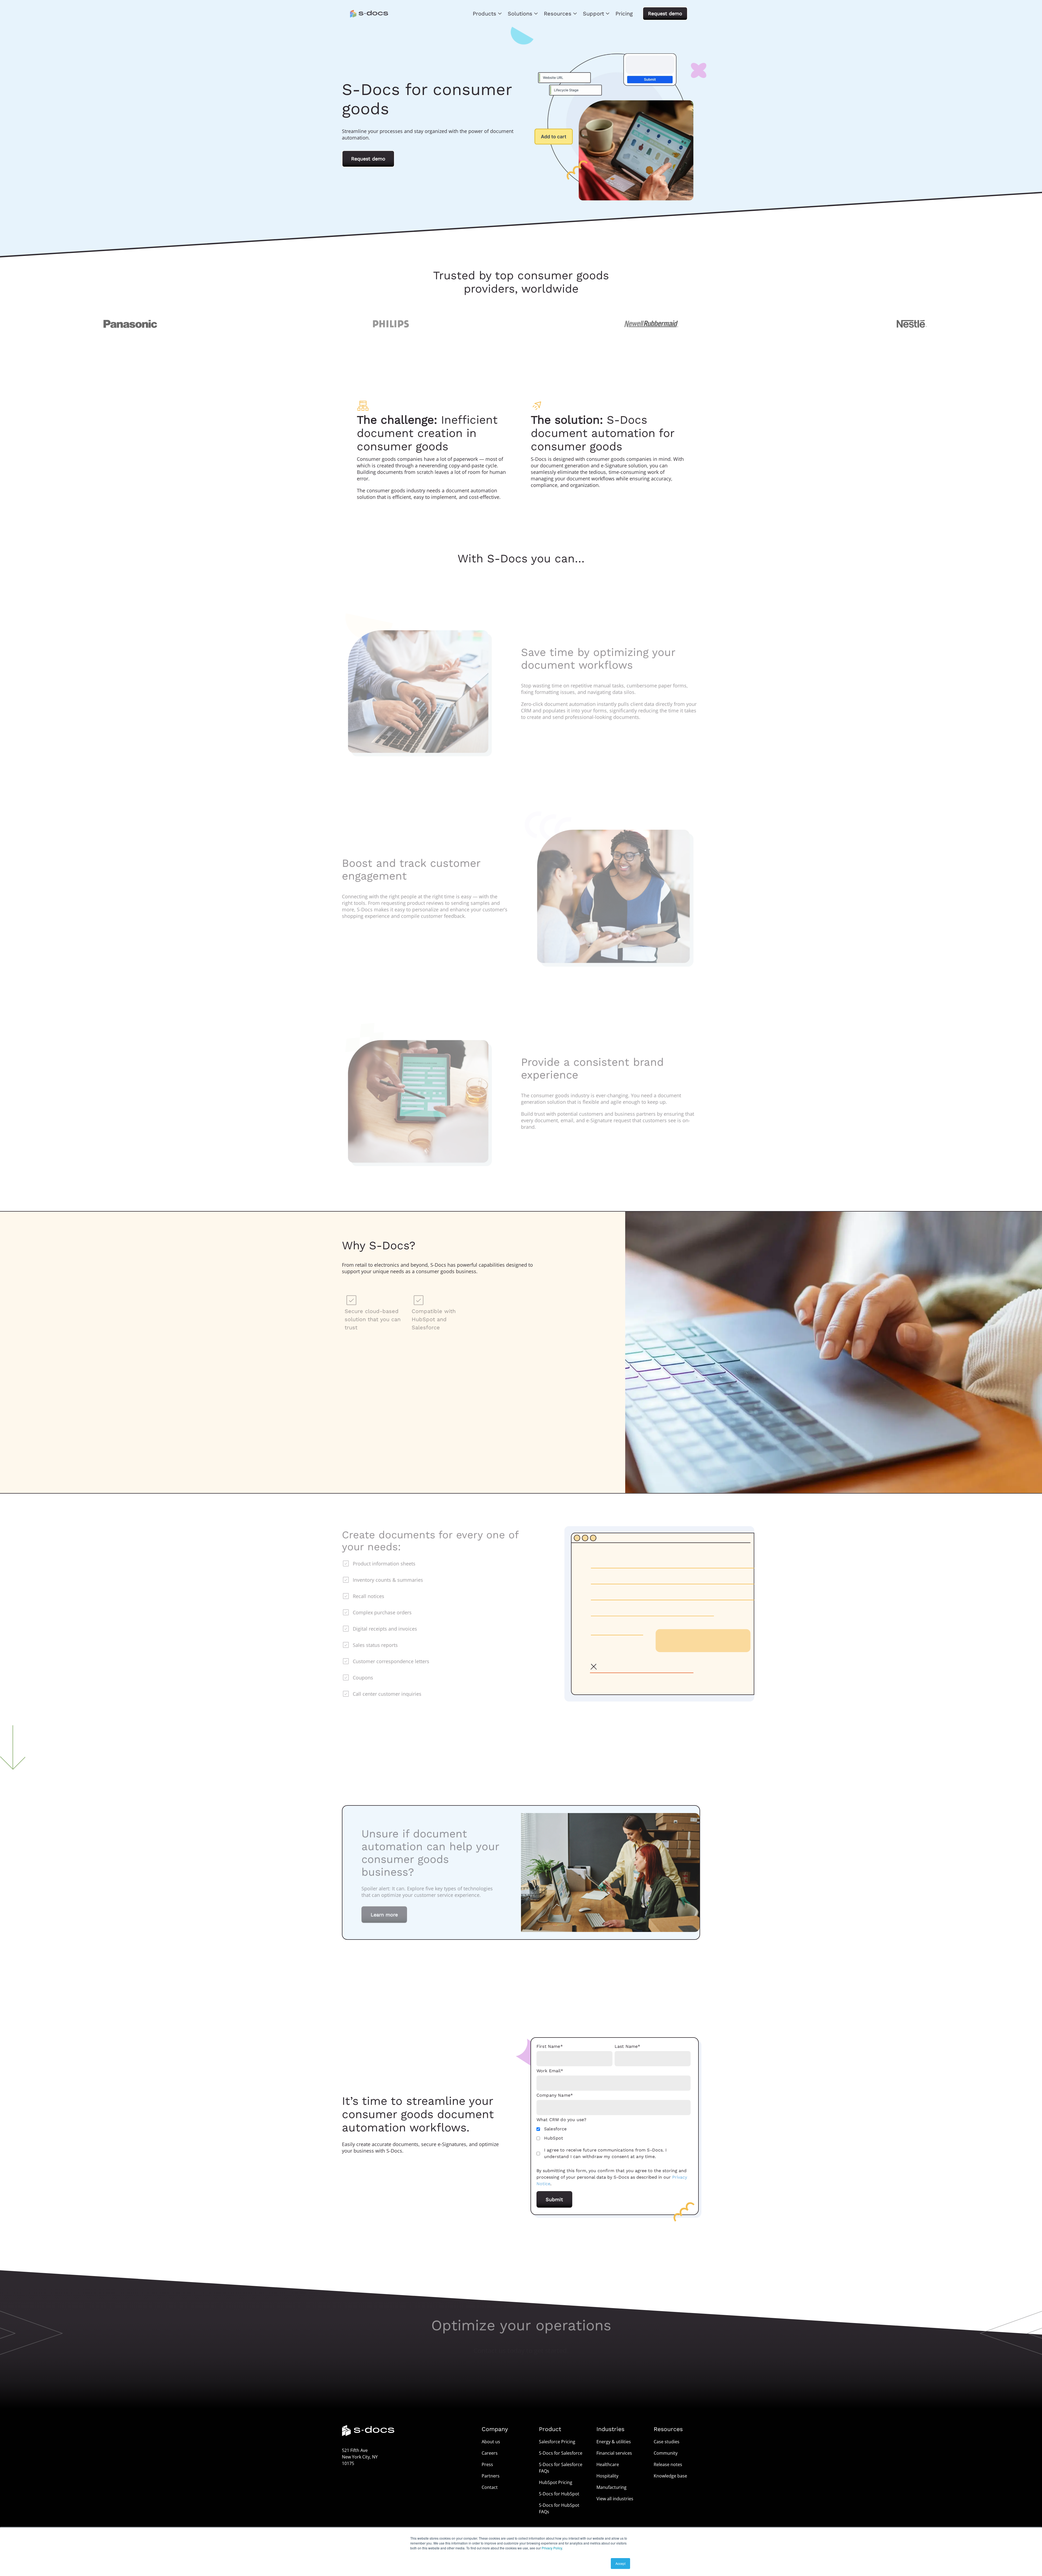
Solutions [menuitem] (520, 14)
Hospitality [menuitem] (607, 2476)
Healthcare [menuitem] (608, 2464)
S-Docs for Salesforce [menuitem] (561, 2453)
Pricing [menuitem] (624, 14)
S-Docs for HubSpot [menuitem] (559, 2494)
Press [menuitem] (487, 2464)
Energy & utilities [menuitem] (614, 2442)
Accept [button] (620, 2563)
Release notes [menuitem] (668, 2464)
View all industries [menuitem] (615, 2499)
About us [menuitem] (491, 2442)
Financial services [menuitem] (614, 2453)
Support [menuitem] (593, 14)
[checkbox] (614, 2134)
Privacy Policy (552, 2548)
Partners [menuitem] (491, 2476)
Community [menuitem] (666, 2453)
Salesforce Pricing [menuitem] (557, 2442)
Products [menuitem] (485, 14)
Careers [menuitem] (490, 2453)
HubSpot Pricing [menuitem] (556, 2482)
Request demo (665, 13)
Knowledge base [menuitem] (670, 2476)
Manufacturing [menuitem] (611, 2487)
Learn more (384, 1912)
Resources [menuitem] (558, 14)
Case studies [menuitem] (667, 2442)
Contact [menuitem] (490, 2487)
